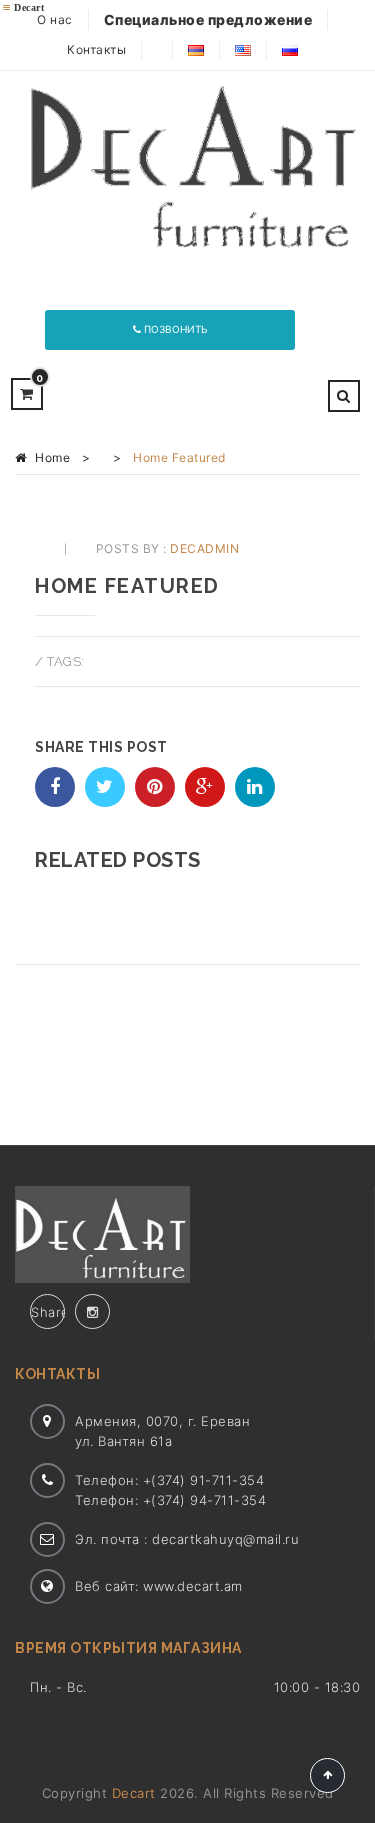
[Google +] (205, 787)
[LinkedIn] (255, 787)
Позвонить (174, 329)
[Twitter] (105, 787)
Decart (134, 1793)
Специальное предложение (208, 19)
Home (52, 457)
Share (48, 1312)
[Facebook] (55, 787)
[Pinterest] (155, 787)
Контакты (96, 49)
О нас (55, 19)
